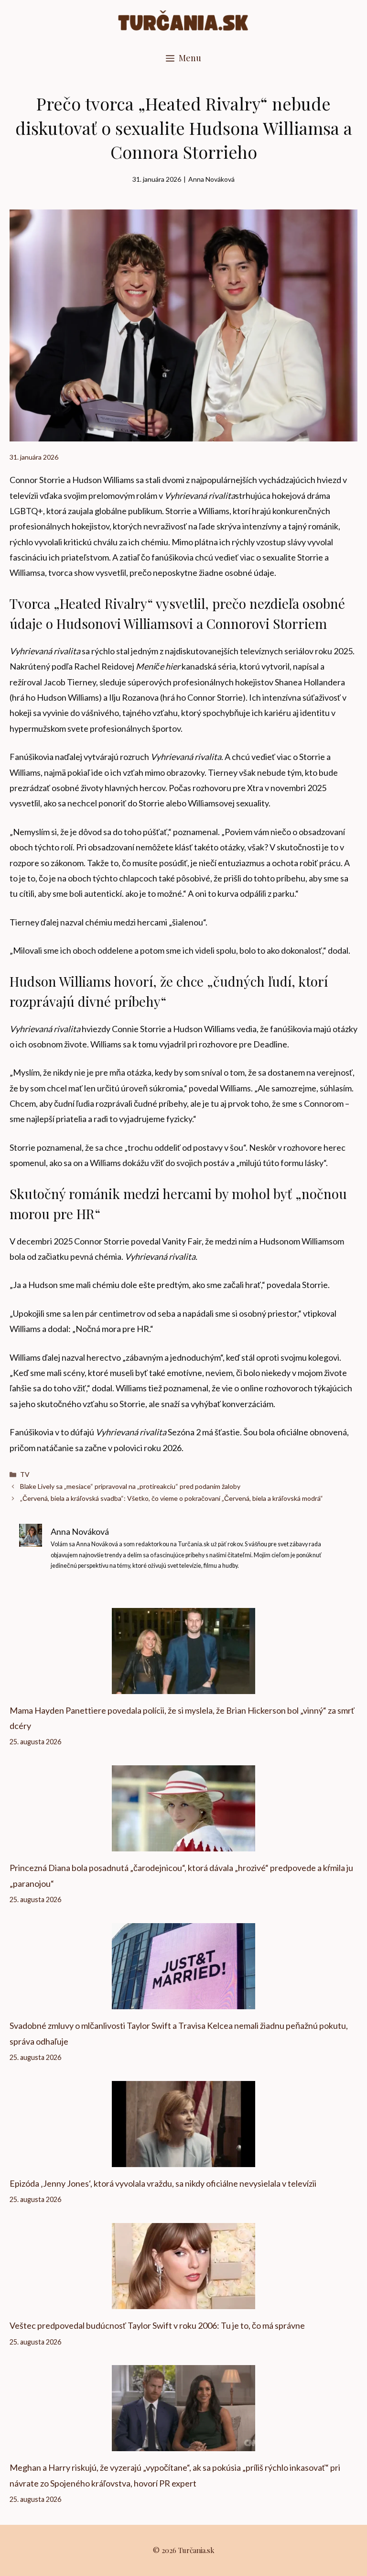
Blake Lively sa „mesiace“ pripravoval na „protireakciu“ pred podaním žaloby (130, 1486)
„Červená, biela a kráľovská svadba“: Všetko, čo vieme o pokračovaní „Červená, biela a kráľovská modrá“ (172, 1498)
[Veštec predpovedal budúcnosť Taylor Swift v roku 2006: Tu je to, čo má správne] (183, 2301)
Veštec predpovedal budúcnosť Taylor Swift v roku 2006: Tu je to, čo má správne (157, 2325)
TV (25, 1474)
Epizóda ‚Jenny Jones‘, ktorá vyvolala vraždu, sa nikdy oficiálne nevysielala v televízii (163, 2183)
